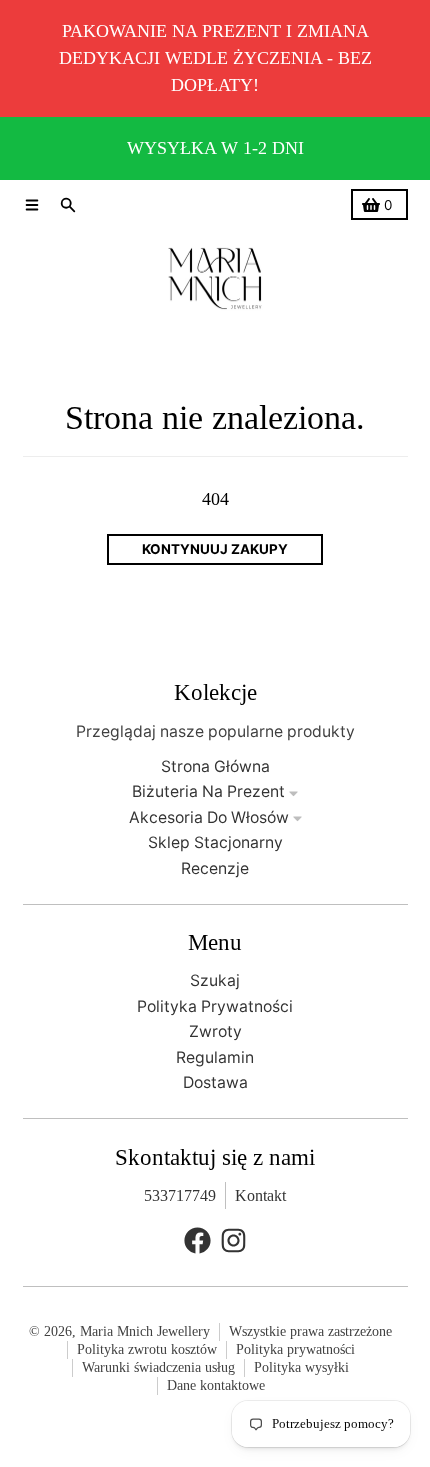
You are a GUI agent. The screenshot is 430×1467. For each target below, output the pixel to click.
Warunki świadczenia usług (158, 1367)
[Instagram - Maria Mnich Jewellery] (233, 1240)
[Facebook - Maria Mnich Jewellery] (197, 1240)
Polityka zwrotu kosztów (147, 1349)
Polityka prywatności (295, 1349)
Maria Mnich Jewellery (145, 1331)
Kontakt (260, 1195)
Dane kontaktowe (216, 1385)
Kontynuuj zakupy (215, 549)
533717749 (180, 1195)
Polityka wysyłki (301, 1367)
